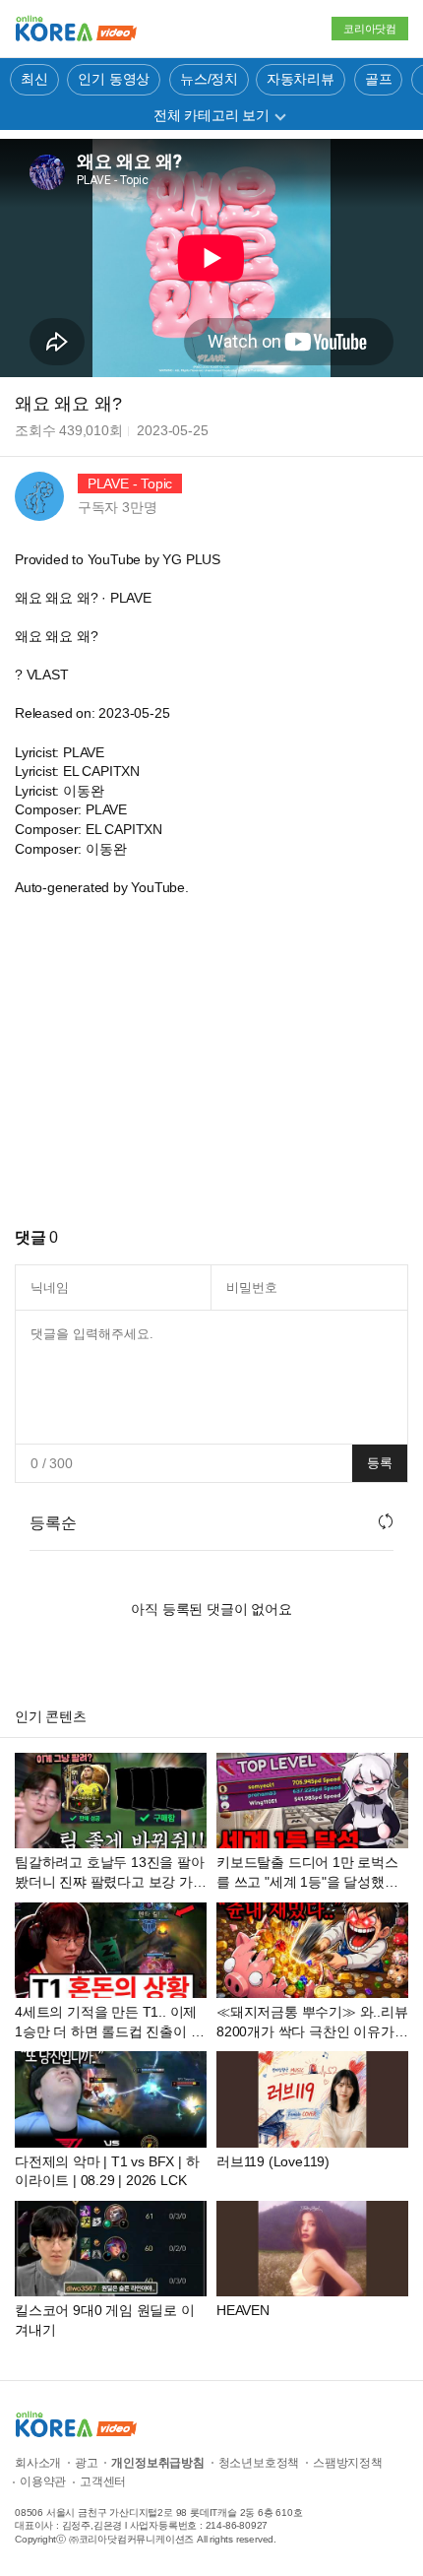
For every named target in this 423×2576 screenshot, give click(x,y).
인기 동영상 (114, 79)
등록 (380, 1463)
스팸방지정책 (348, 2463)
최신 (34, 79)
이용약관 (43, 2481)
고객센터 (103, 2481)
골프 (379, 79)
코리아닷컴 (370, 29)
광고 (87, 2463)
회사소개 (38, 2463)
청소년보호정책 (259, 2463)
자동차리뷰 (301, 79)
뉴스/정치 (209, 79)
